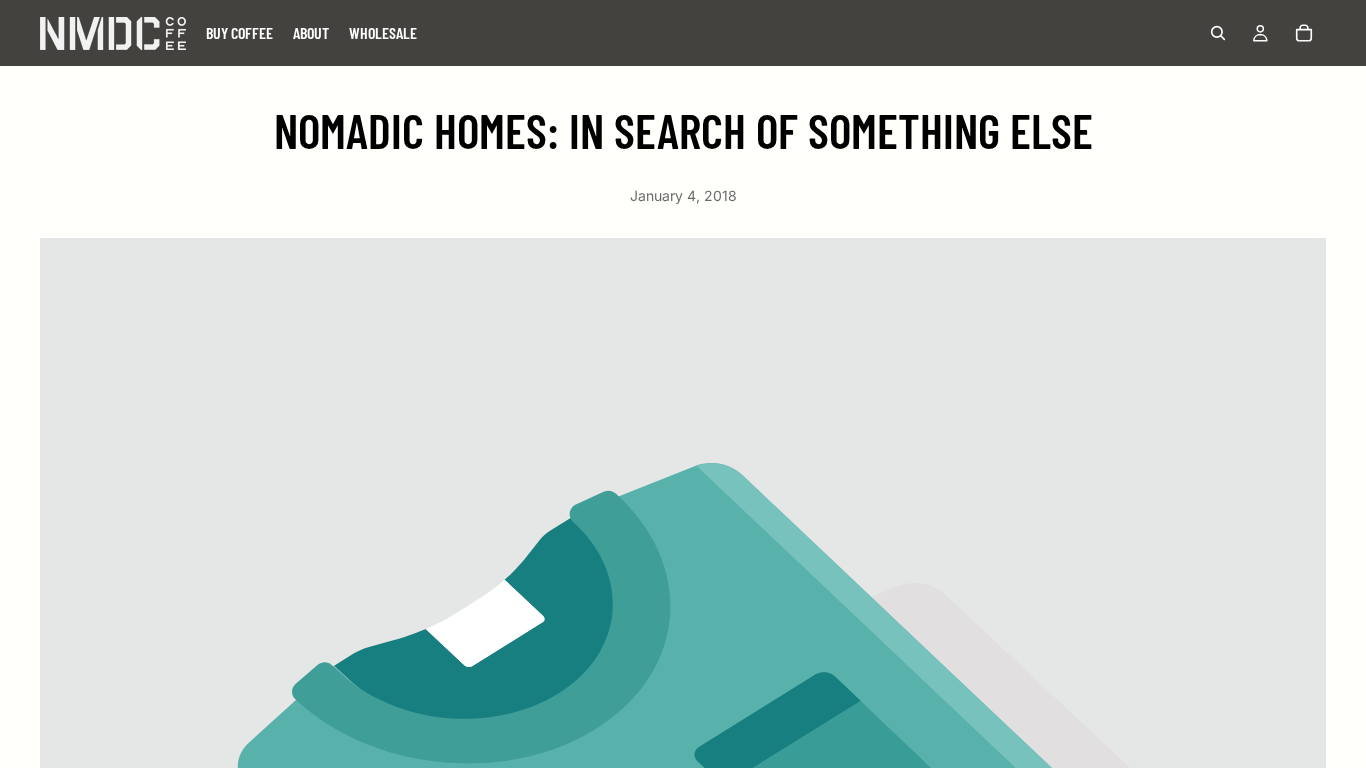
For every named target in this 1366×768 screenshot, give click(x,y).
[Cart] (1304, 33)
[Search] (1218, 33)
